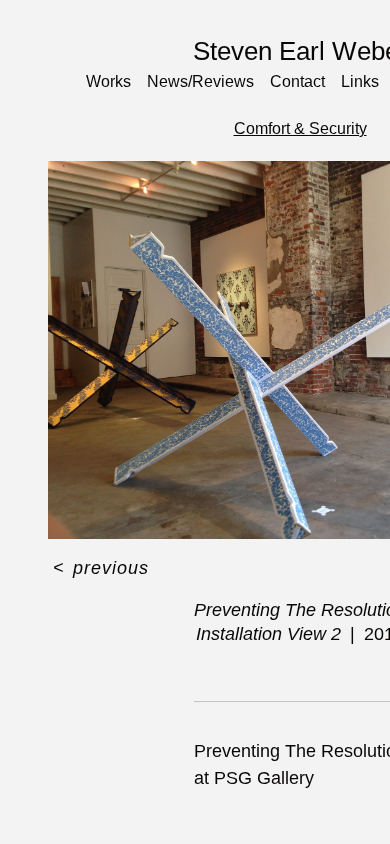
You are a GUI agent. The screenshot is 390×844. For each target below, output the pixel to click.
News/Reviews (205, 81)
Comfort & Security (300, 128)
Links (363, 81)
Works (114, 81)
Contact (302, 81)
